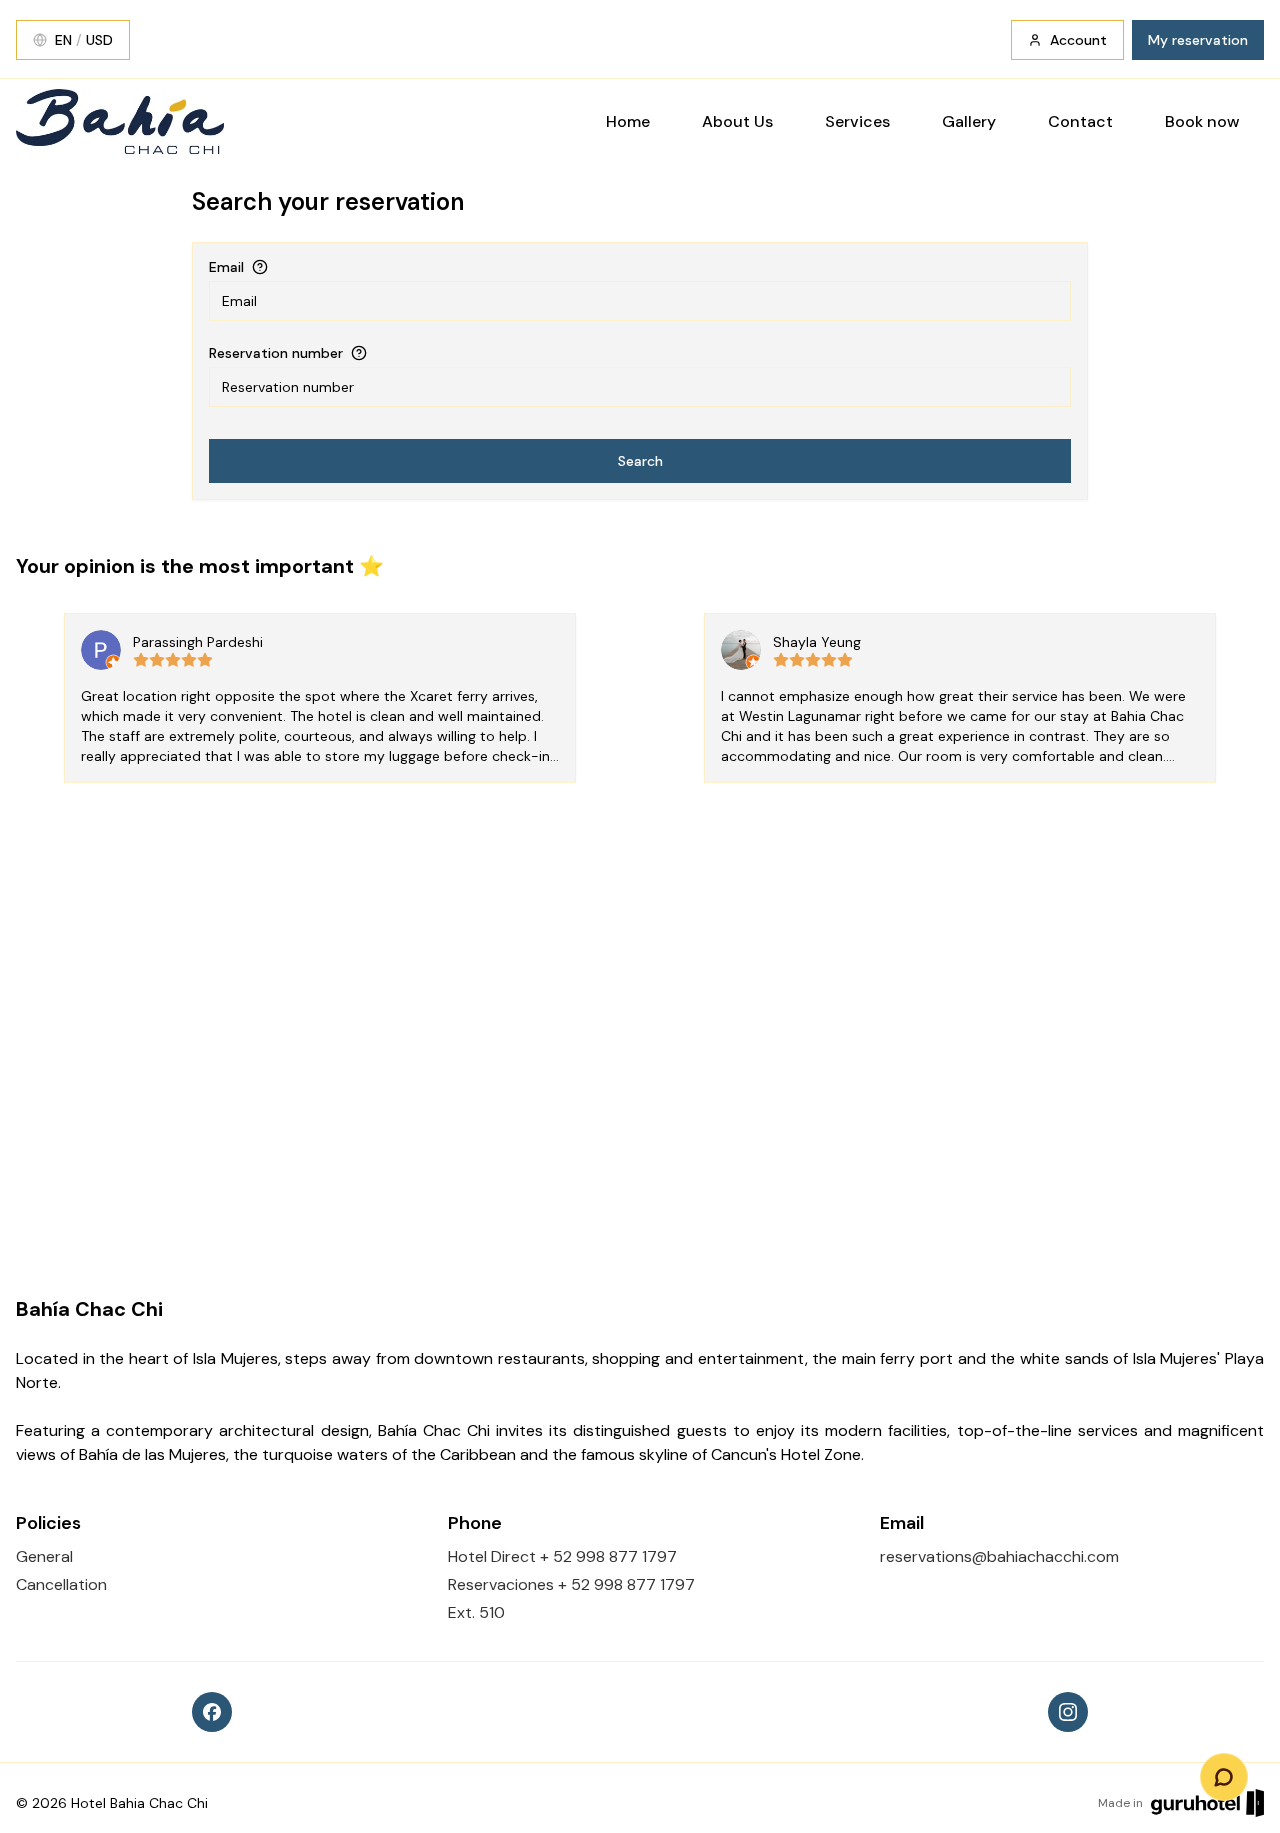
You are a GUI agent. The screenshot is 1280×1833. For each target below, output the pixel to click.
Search (640, 461)
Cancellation (61, 1584)
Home (628, 121)
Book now (1202, 121)
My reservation (1198, 40)
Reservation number (276, 353)
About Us (737, 121)
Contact (1080, 121)
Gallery (969, 121)
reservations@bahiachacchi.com (999, 1556)
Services (857, 121)
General (44, 1556)
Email (226, 267)
